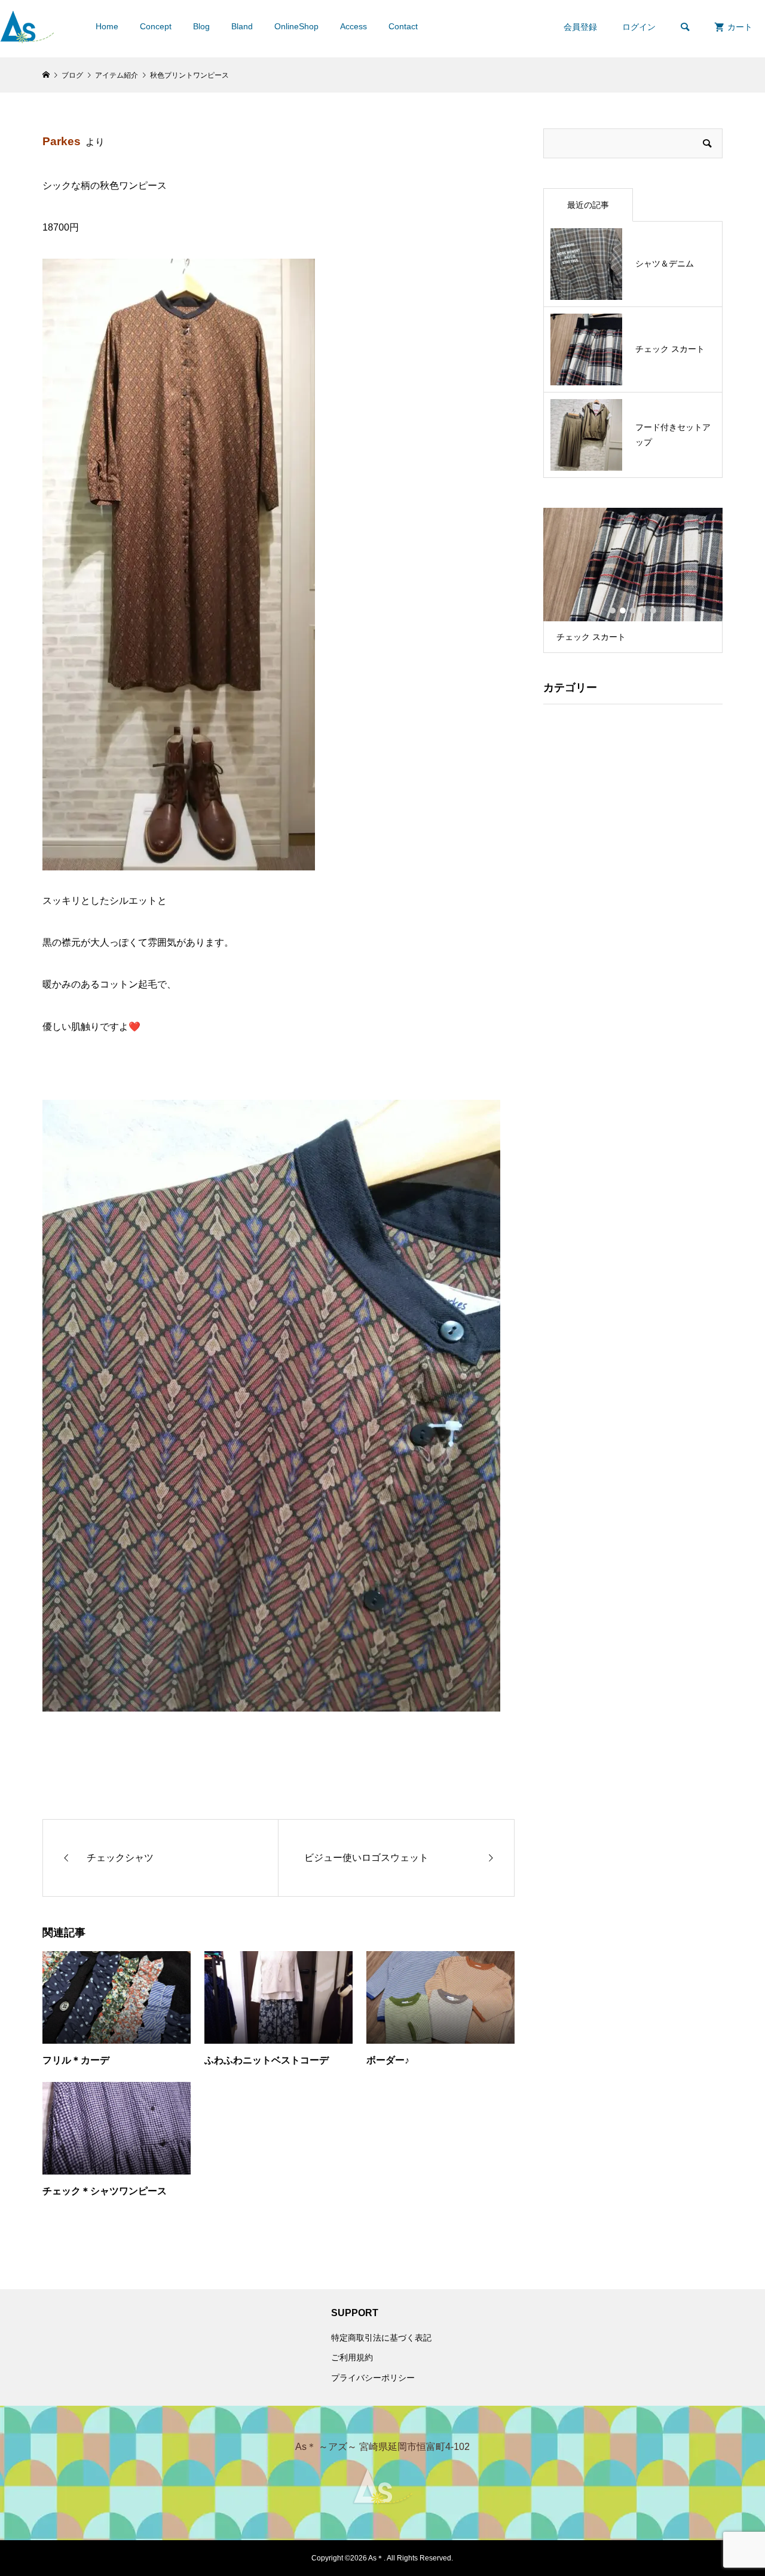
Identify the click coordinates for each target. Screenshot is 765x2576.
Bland (242, 26)
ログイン (639, 27)
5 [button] (653, 611)
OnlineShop (296, 26)
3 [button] (633, 611)
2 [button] (623, 611)
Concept (156, 26)
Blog (201, 26)
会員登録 (580, 27)
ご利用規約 (352, 2357)
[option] (633, 580)
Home (107, 26)
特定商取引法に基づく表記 (381, 2338)
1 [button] (613, 611)
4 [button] (643, 611)
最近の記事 (588, 205)
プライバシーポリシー (373, 2378)
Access (354, 26)
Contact (403, 26)
